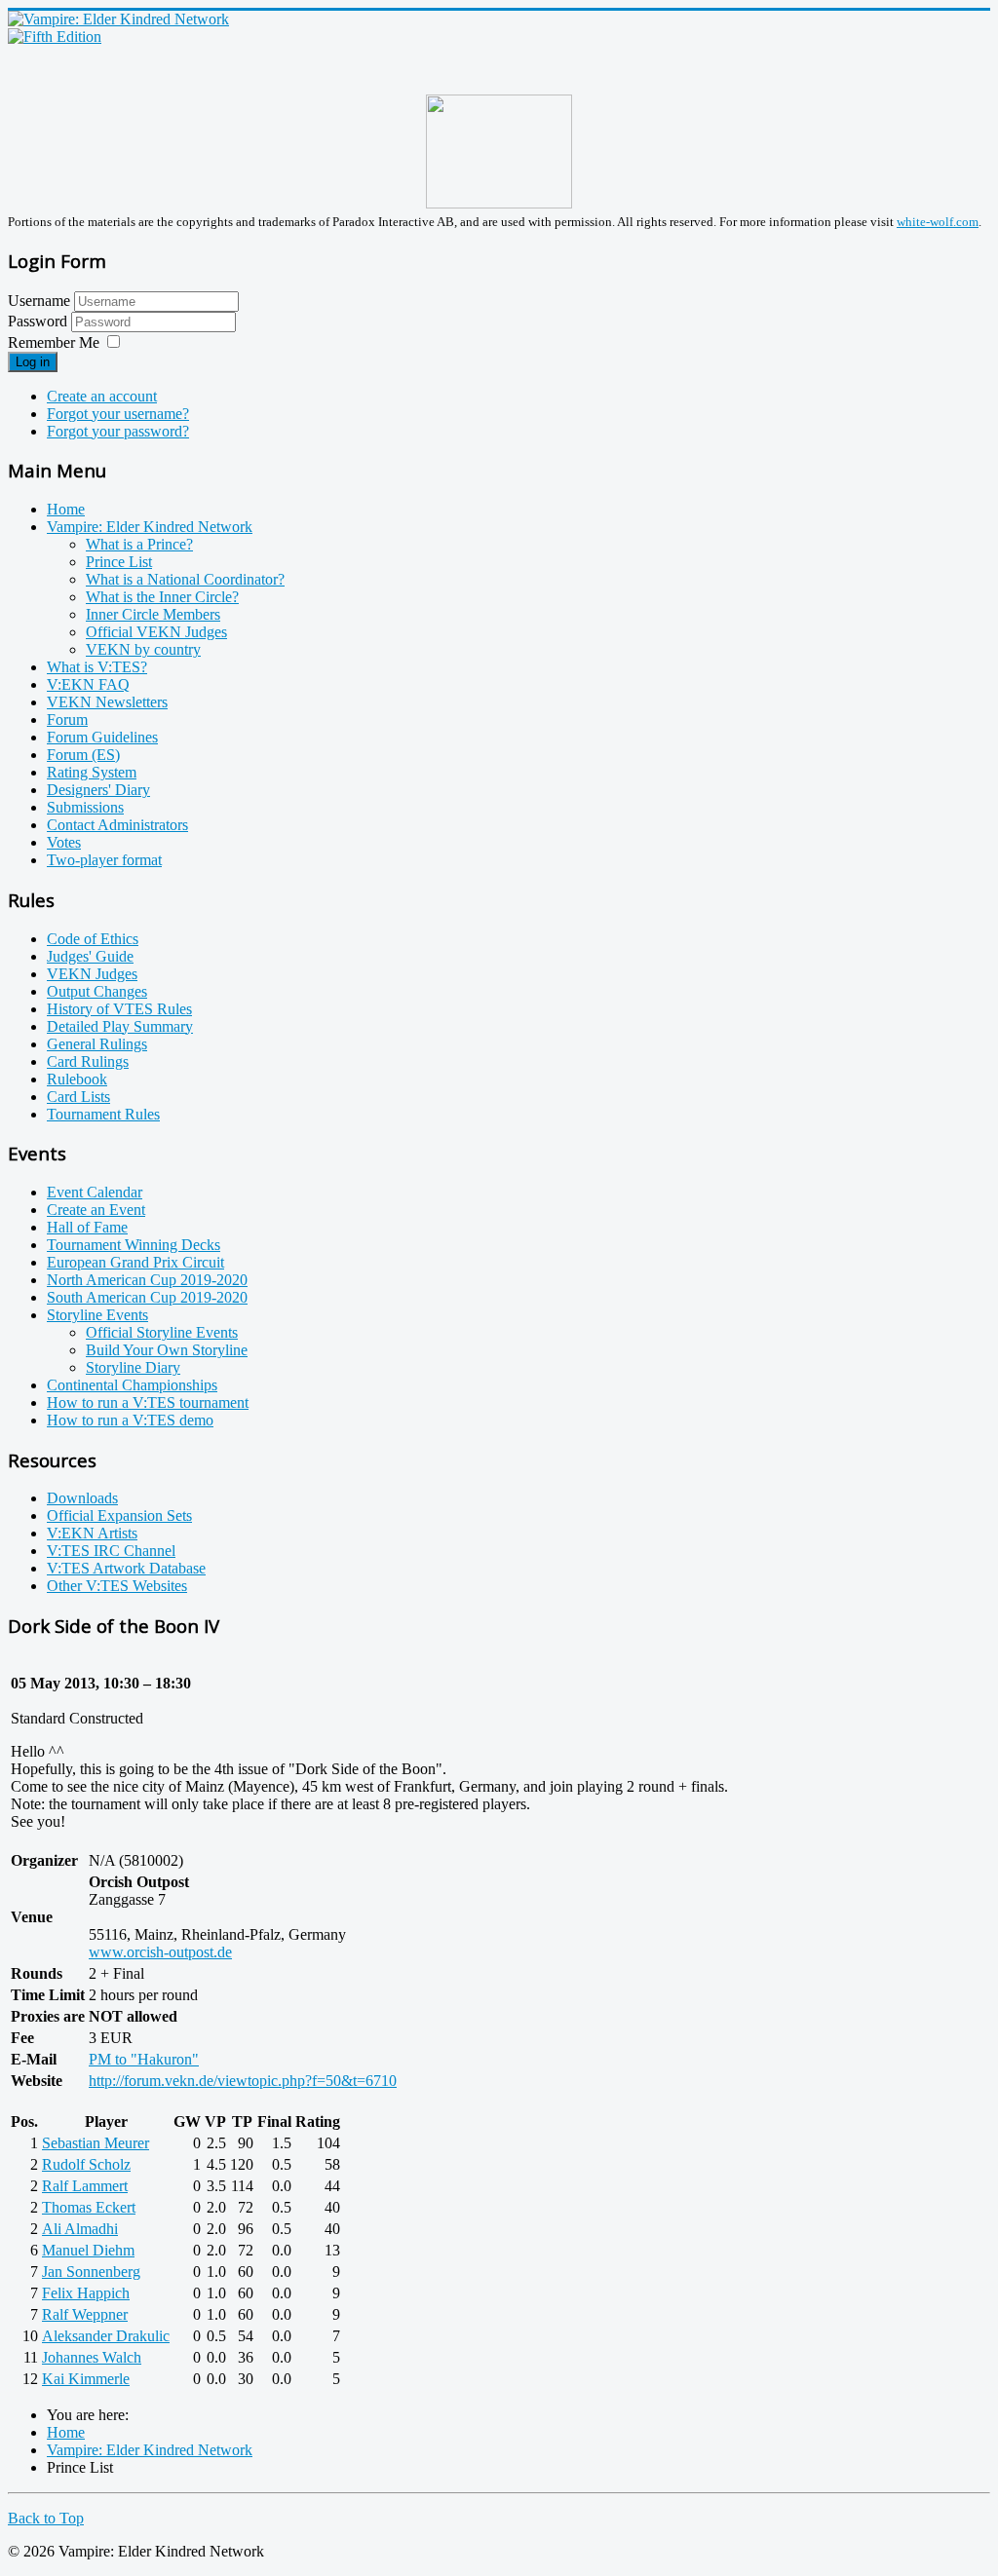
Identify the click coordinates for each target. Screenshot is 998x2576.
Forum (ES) (83, 755)
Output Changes (97, 991)
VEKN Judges (92, 974)
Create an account (102, 396)
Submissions (85, 807)
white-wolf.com (938, 222)
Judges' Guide (90, 956)
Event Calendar (95, 1192)
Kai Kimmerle (86, 2379)
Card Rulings (88, 1061)
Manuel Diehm (88, 2250)
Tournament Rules (103, 1114)
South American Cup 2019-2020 (147, 1297)
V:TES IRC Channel (111, 1551)
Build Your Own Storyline (167, 1350)
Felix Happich (86, 2293)
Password (39, 321)
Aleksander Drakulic (106, 2336)
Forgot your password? (118, 431)
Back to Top (46, 2518)
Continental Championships (132, 1385)
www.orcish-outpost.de (160, 1952)
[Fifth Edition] (55, 37)
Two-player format (104, 860)
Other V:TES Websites (117, 1586)
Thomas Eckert (89, 2207)
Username (39, 301)
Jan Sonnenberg (91, 2272)
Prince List (119, 562)
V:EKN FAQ (88, 684)
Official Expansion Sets (119, 1515)
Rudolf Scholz (86, 2164)
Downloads (82, 1498)
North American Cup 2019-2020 (147, 1280)
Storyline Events (97, 1315)
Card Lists (78, 1097)
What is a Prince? (139, 544)
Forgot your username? (118, 414)
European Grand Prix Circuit (135, 1262)
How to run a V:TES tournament (148, 1402)
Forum (67, 720)
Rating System (92, 772)
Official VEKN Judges (156, 632)
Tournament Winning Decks (134, 1245)
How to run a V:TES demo (130, 1420)
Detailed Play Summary (120, 1026)
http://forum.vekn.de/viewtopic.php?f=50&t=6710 (243, 2081)
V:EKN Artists (92, 1533)
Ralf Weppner (85, 2314)
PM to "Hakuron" (144, 2059)
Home (66, 509)
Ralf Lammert (85, 2186)
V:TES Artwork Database (126, 1568)
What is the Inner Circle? (162, 597)
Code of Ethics (93, 939)
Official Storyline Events (162, 1332)
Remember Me (54, 342)
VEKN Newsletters (107, 702)
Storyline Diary (133, 1367)
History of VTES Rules (119, 1009)
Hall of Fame (87, 1227)
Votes (64, 842)
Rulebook (77, 1079)
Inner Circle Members (153, 614)
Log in (33, 362)
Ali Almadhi (80, 2229)
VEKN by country (143, 649)
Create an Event (96, 1210)
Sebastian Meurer (96, 2143)
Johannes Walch (92, 2357)
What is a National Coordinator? (185, 579)
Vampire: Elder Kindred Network (150, 527)
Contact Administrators (117, 825)
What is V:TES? (97, 667)
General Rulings (97, 1044)
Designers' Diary (98, 790)
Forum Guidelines (102, 737)
